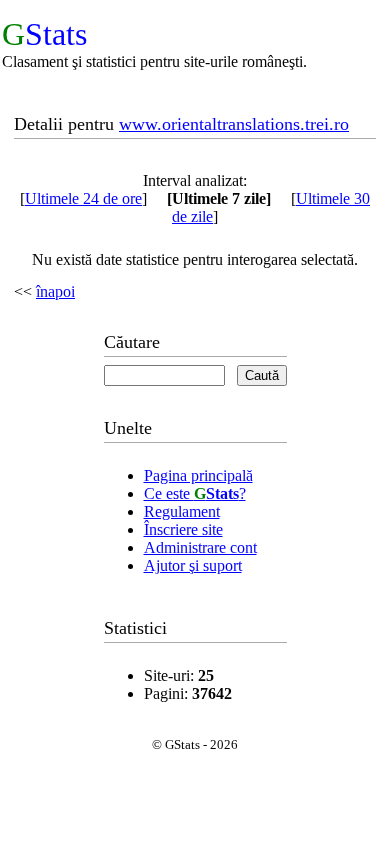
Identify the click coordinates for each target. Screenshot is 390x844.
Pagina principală (198, 475)
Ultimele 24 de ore (83, 198)
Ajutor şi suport (193, 565)
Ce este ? (195, 493)
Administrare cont (200, 547)
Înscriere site (183, 529)
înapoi (55, 291)
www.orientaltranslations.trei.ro (234, 124)
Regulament (182, 511)
